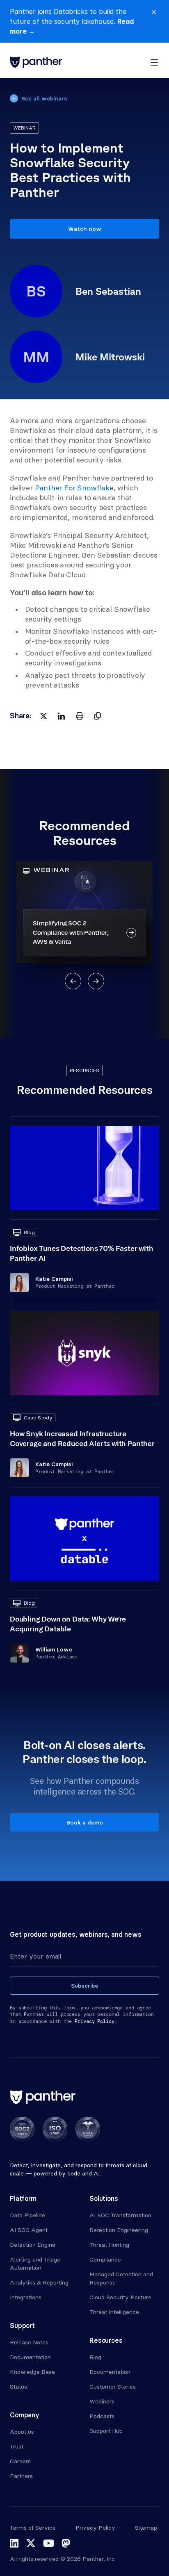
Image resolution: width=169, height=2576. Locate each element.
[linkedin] (62, 716)
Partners (21, 2476)
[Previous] (73, 981)
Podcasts (102, 2416)
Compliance (105, 2259)
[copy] (98, 716)
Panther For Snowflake (74, 488)
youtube (49, 2543)
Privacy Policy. (96, 2021)
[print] (80, 716)
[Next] (96, 981)
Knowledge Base (32, 2372)
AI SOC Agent (29, 2230)
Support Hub (106, 2431)
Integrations (26, 2297)
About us (22, 2432)
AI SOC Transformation (120, 2215)
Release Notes (29, 2342)
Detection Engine (33, 2245)
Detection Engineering (119, 2230)
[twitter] (43, 716)
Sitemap (146, 2528)
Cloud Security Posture (120, 2297)
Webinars (102, 2401)
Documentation (30, 2357)
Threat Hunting (109, 2245)
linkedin (14, 2543)
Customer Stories (113, 2387)
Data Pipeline (27, 2215)
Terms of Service (33, 2528)
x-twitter (31, 2543)
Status (18, 2387)
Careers (20, 2461)
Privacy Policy (95, 2528)
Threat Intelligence (114, 2312)
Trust (17, 2446)
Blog (95, 2357)
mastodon (66, 2543)
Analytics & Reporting (39, 2282)
